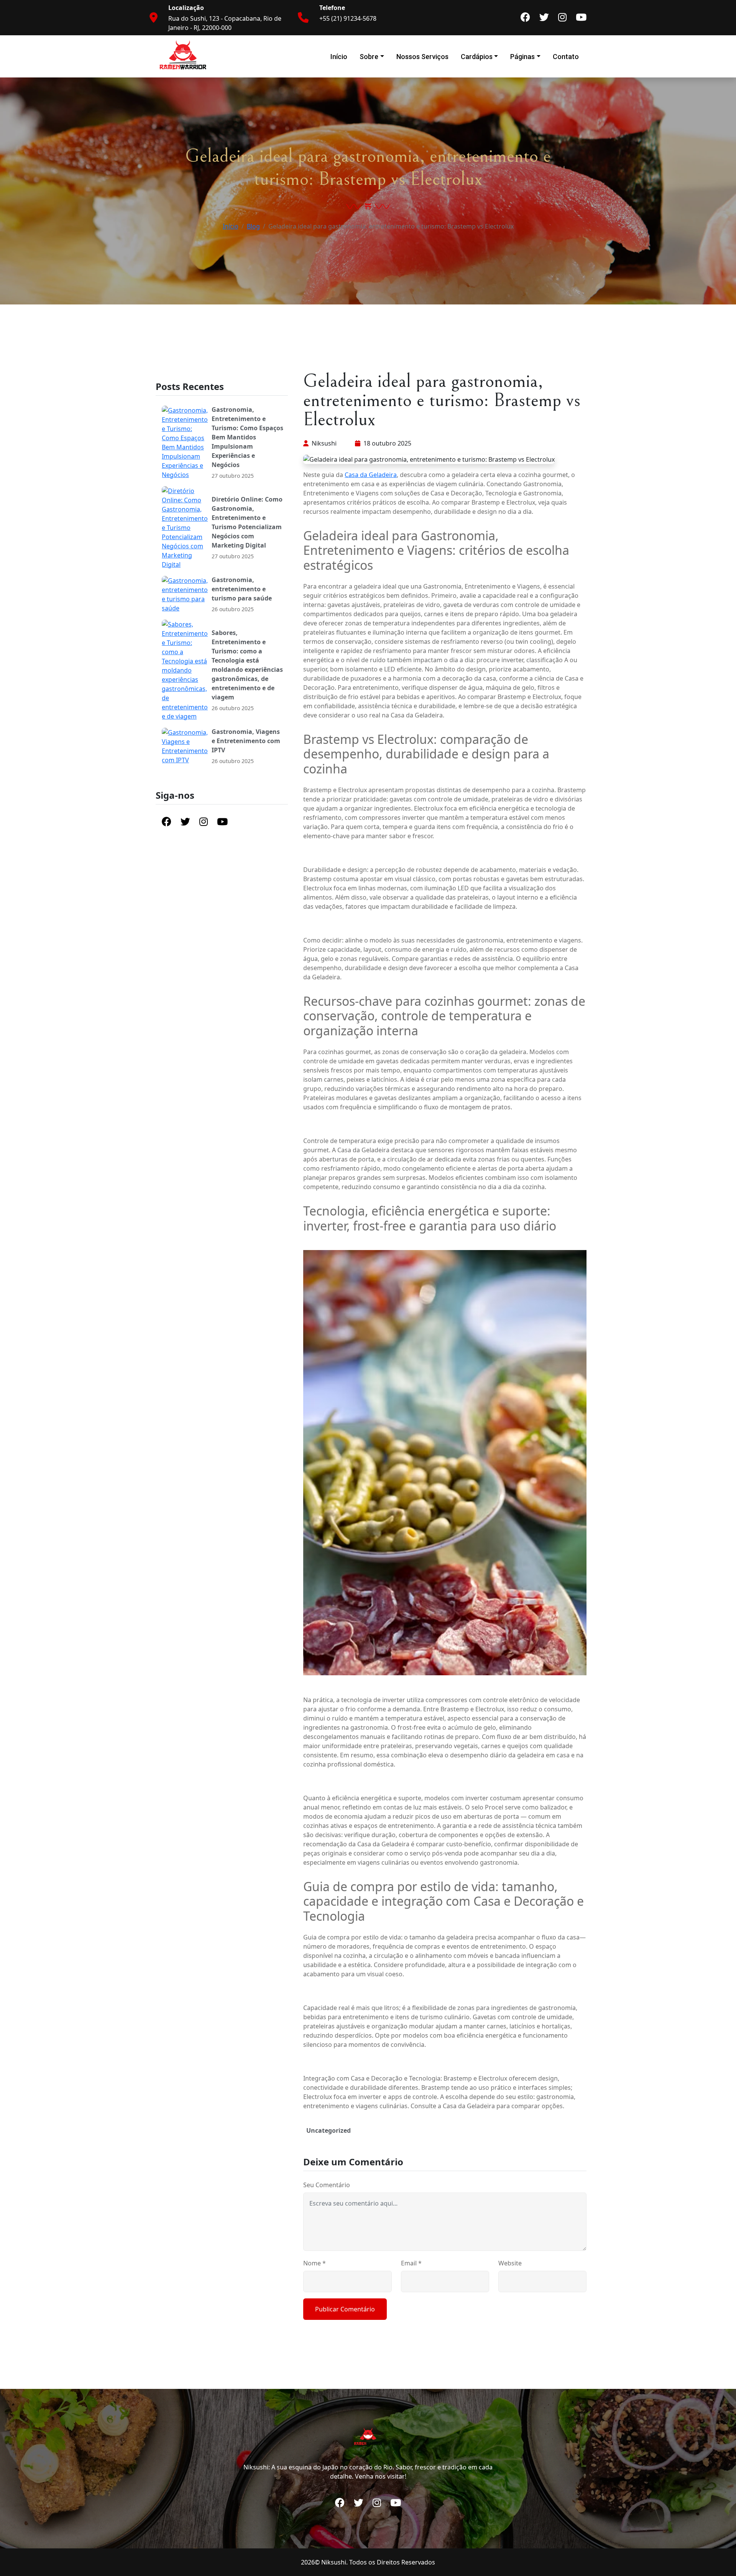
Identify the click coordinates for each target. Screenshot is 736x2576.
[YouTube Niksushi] (581, 18)
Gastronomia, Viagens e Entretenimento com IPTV (246, 741)
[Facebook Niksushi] (525, 18)
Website (510, 2263)
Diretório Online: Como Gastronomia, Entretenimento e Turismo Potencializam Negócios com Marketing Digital (247, 522)
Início (339, 57)
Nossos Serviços (422, 57)
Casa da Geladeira (371, 475)
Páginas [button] (522, 57)
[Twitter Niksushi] (544, 18)
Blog (253, 226)
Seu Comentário (327, 2185)
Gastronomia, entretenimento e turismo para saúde (242, 589)
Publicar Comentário (345, 2309)
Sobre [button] (369, 57)
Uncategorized (329, 2130)
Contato (566, 57)
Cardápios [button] (477, 57)
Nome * (315, 2263)
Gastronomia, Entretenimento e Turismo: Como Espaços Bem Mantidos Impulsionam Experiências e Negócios (247, 437)
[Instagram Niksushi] (562, 18)
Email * (411, 2263)
